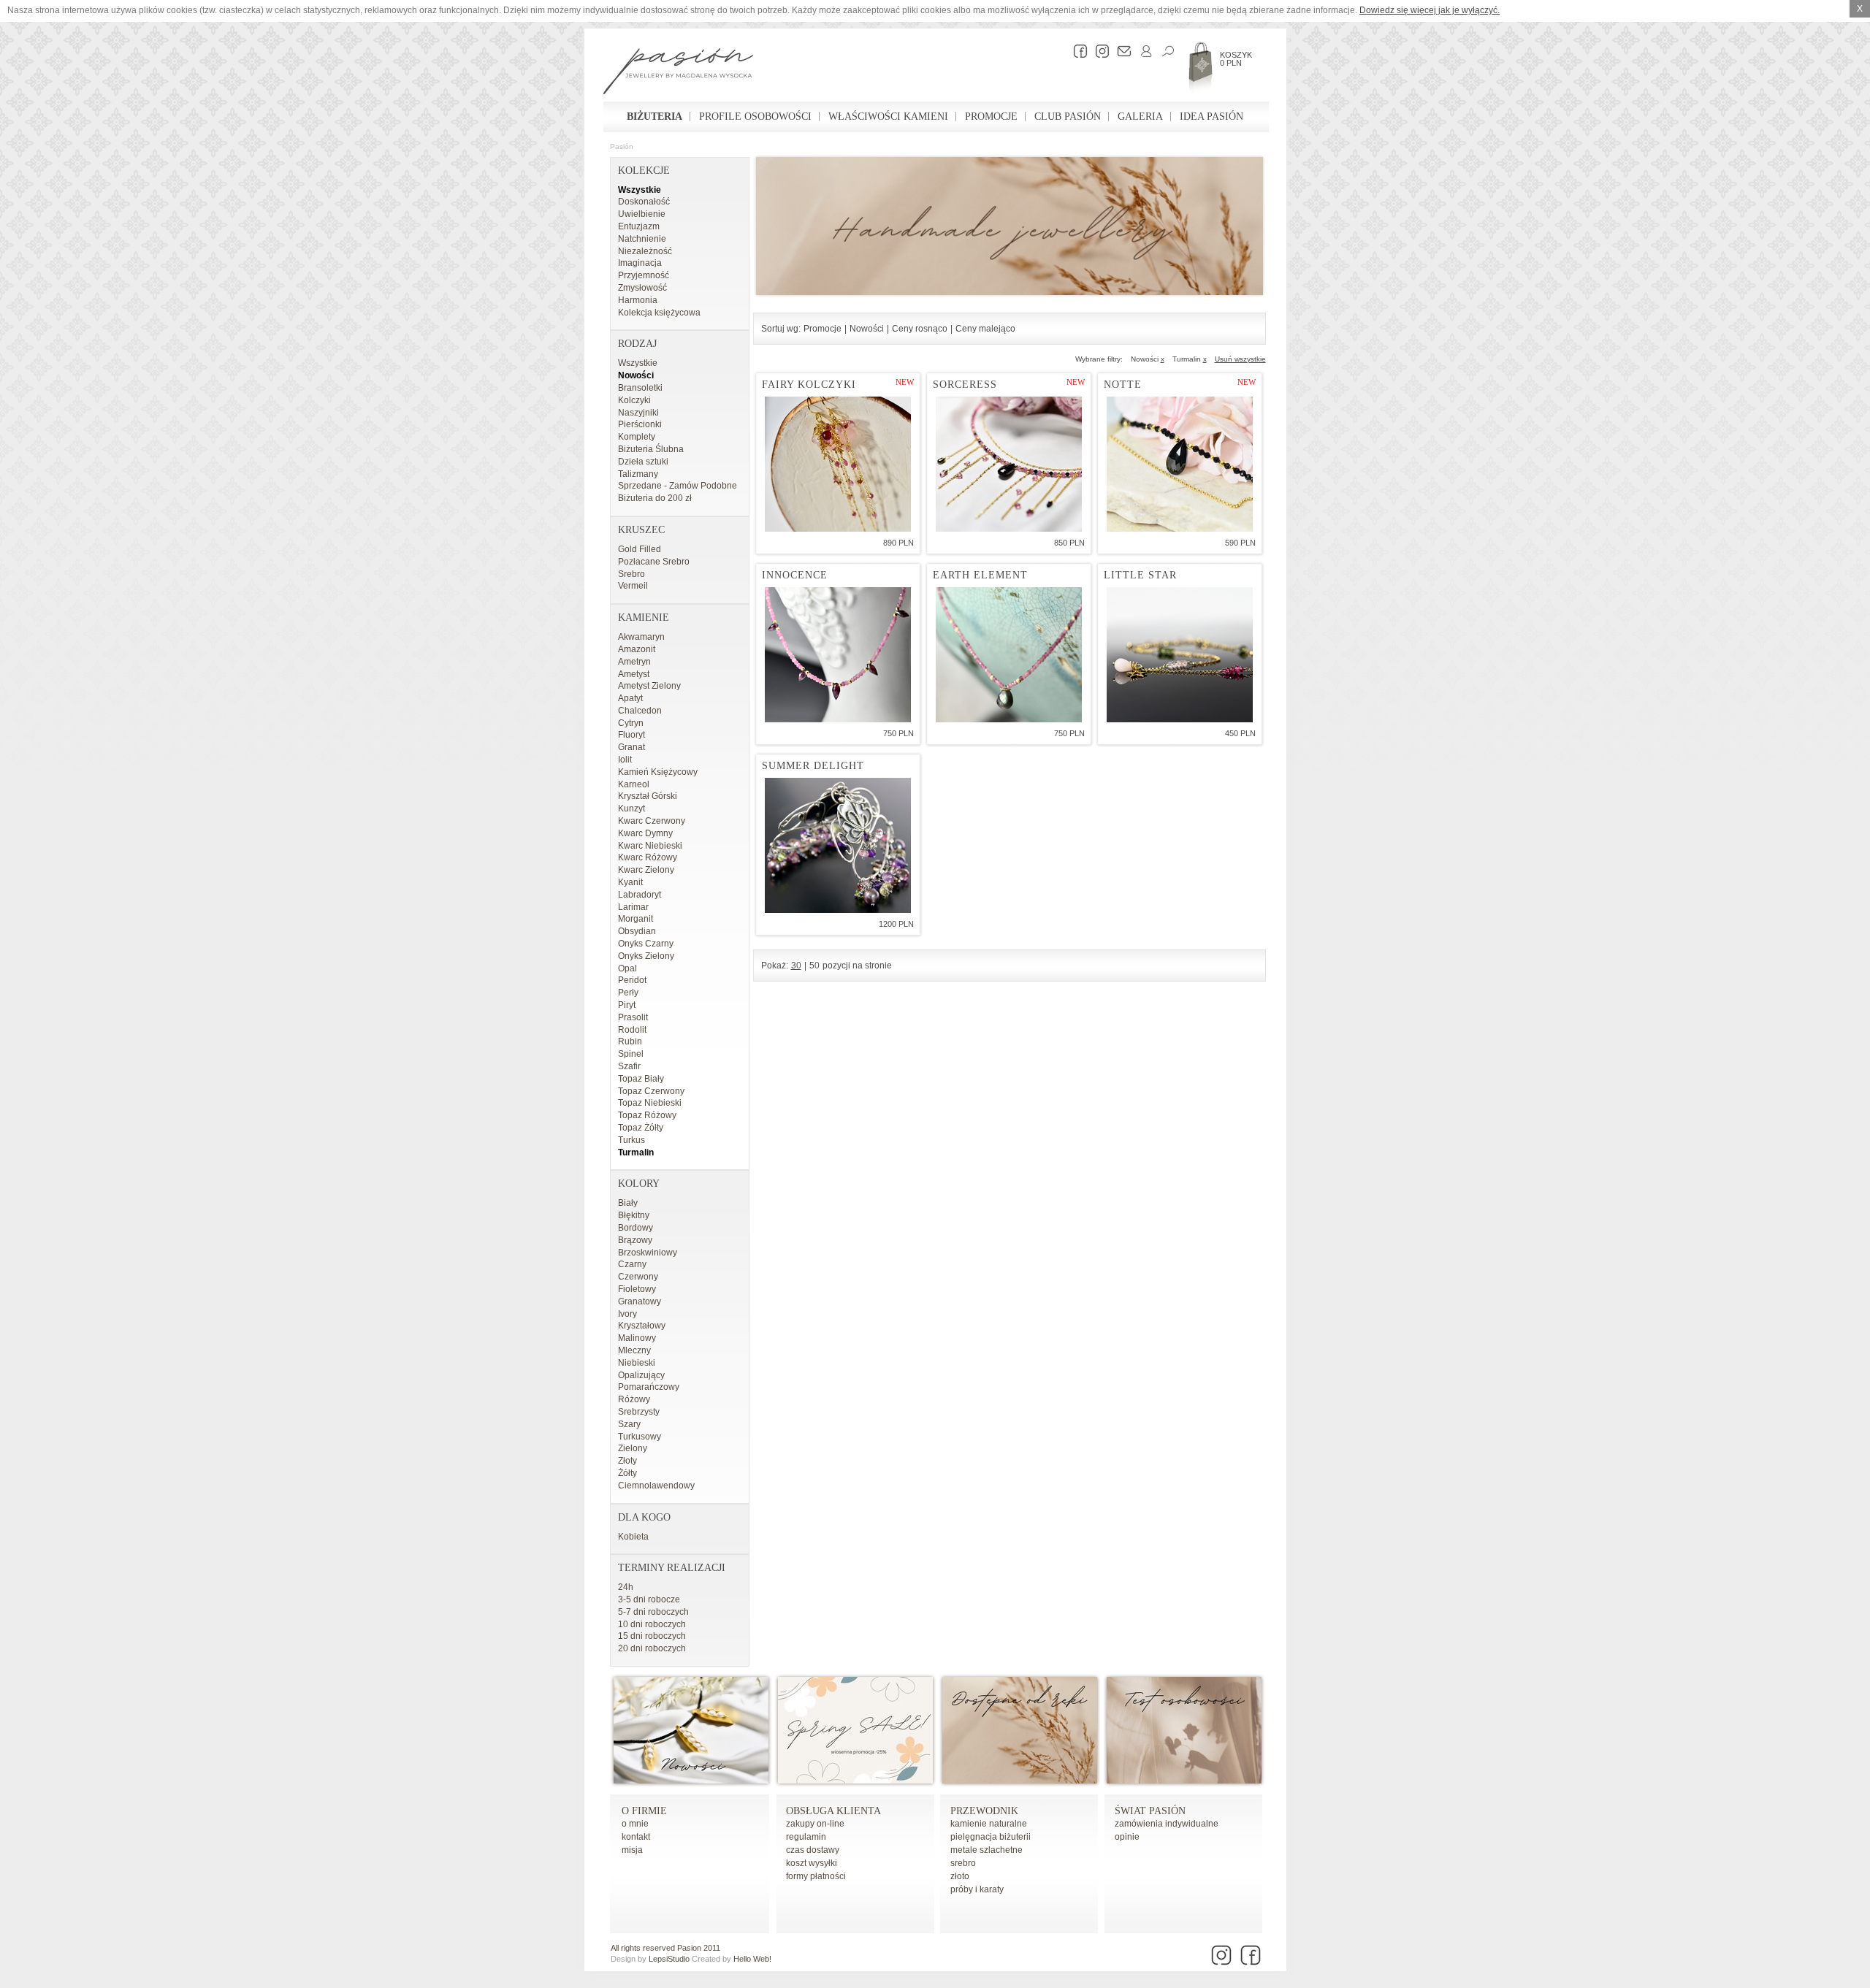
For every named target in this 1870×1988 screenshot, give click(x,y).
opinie (1127, 1837)
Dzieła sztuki (643, 462)
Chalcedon (640, 711)
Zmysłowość (642, 288)
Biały (628, 1203)
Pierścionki (640, 424)
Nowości (636, 375)
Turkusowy (640, 1437)
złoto (960, 1876)
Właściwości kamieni (888, 116)
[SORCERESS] (1009, 464)
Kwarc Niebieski (650, 846)
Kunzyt (631, 808)
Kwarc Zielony (646, 870)
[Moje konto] (1142, 51)
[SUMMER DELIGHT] (838, 845)
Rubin (630, 1041)
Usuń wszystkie (1240, 359)
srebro (963, 1863)
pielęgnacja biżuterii (991, 1837)
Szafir (629, 1066)
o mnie (635, 1824)
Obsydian (637, 931)
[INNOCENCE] (838, 655)
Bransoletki (640, 388)
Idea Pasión (1211, 116)
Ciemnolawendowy (656, 1486)
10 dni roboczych (652, 1624)
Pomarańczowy (649, 1387)
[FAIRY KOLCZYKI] (838, 464)
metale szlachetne (986, 1850)
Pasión (622, 146)
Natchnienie (642, 239)
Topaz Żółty (641, 1128)
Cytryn (631, 723)
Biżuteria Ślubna (651, 449)
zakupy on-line (815, 1824)
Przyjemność (644, 275)
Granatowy (640, 1301)
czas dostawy (813, 1850)
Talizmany (638, 474)
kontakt (636, 1837)
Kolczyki (634, 400)
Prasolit (633, 1017)
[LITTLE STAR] (1180, 655)
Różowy (634, 1399)
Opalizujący (641, 1375)
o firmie (644, 1811)
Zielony (633, 1448)
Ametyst (634, 674)
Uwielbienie (642, 214)
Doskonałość (644, 202)
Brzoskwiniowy (648, 1253)
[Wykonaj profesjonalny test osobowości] (1184, 1781)
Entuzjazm (639, 226)
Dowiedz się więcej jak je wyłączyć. (1430, 10)
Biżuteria (654, 116)
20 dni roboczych (652, 1648)
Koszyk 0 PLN (1236, 59)
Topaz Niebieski (650, 1103)
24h (626, 1587)
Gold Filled (640, 549)
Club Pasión (1068, 116)
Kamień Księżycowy (658, 772)
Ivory (627, 1314)
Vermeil (633, 586)
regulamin (806, 1837)
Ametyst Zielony (649, 686)
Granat (631, 747)
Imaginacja (640, 263)
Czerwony (638, 1277)
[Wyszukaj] (1164, 51)
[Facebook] (1077, 51)
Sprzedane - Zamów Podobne (678, 486)
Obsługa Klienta (833, 1811)
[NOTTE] (1180, 464)
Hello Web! (752, 1959)
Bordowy (636, 1228)
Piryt (627, 1005)
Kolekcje (644, 171)
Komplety (637, 437)
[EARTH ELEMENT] (1009, 655)
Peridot (632, 980)
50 (814, 966)
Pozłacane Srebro (654, 562)
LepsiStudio (669, 1959)
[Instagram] (1099, 51)
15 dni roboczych (652, 1636)
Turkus (631, 1140)
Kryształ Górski (648, 796)
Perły (628, 993)
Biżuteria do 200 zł (655, 498)
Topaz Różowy (647, 1115)
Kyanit (630, 882)
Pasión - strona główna (678, 73)
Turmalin (636, 1152)
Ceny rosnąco (920, 329)
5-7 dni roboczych (653, 1612)
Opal (627, 968)
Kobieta (633, 1537)
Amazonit (637, 649)
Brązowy (635, 1240)
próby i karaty (977, 1889)
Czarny (632, 1264)
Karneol (634, 784)
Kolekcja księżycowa (659, 313)
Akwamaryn (641, 637)
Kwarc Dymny (645, 833)
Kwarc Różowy (648, 857)
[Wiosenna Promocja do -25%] (855, 1781)
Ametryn (634, 662)
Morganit (636, 919)
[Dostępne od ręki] (1020, 1781)
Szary (629, 1424)
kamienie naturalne (989, 1824)
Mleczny (634, 1350)
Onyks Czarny (646, 944)
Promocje (991, 116)
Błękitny (634, 1215)
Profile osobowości (755, 116)
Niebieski (637, 1363)
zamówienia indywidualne (1167, 1824)
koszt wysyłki (812, 1863)
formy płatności (816, 1876)
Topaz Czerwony (651, 1091)
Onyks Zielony (646, 956)
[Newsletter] (1121, 51)
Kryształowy (642, 1326)
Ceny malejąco (985, 329)
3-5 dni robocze (649, 1599)
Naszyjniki (638, 413)
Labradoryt (640, 895)
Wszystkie (640, 190)
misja (632, 1850)
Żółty (627, 1473)
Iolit (625, 760)
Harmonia (638, 300)
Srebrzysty (639, 1412)
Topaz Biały (641, 1079)
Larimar (633, 907)
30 (796, 966)
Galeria (1140, 116)
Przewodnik (984, 1811)
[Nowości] (691, 1781)
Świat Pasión (1150, 1811)
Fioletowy (637, 1289)
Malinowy (637, 1338)
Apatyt (630, 698)
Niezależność (645, 251)
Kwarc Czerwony (652, 821)
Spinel (631, 1054)
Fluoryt (631, 735)
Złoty (627, 1461)
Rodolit (632, 1030)
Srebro (631, 574)
